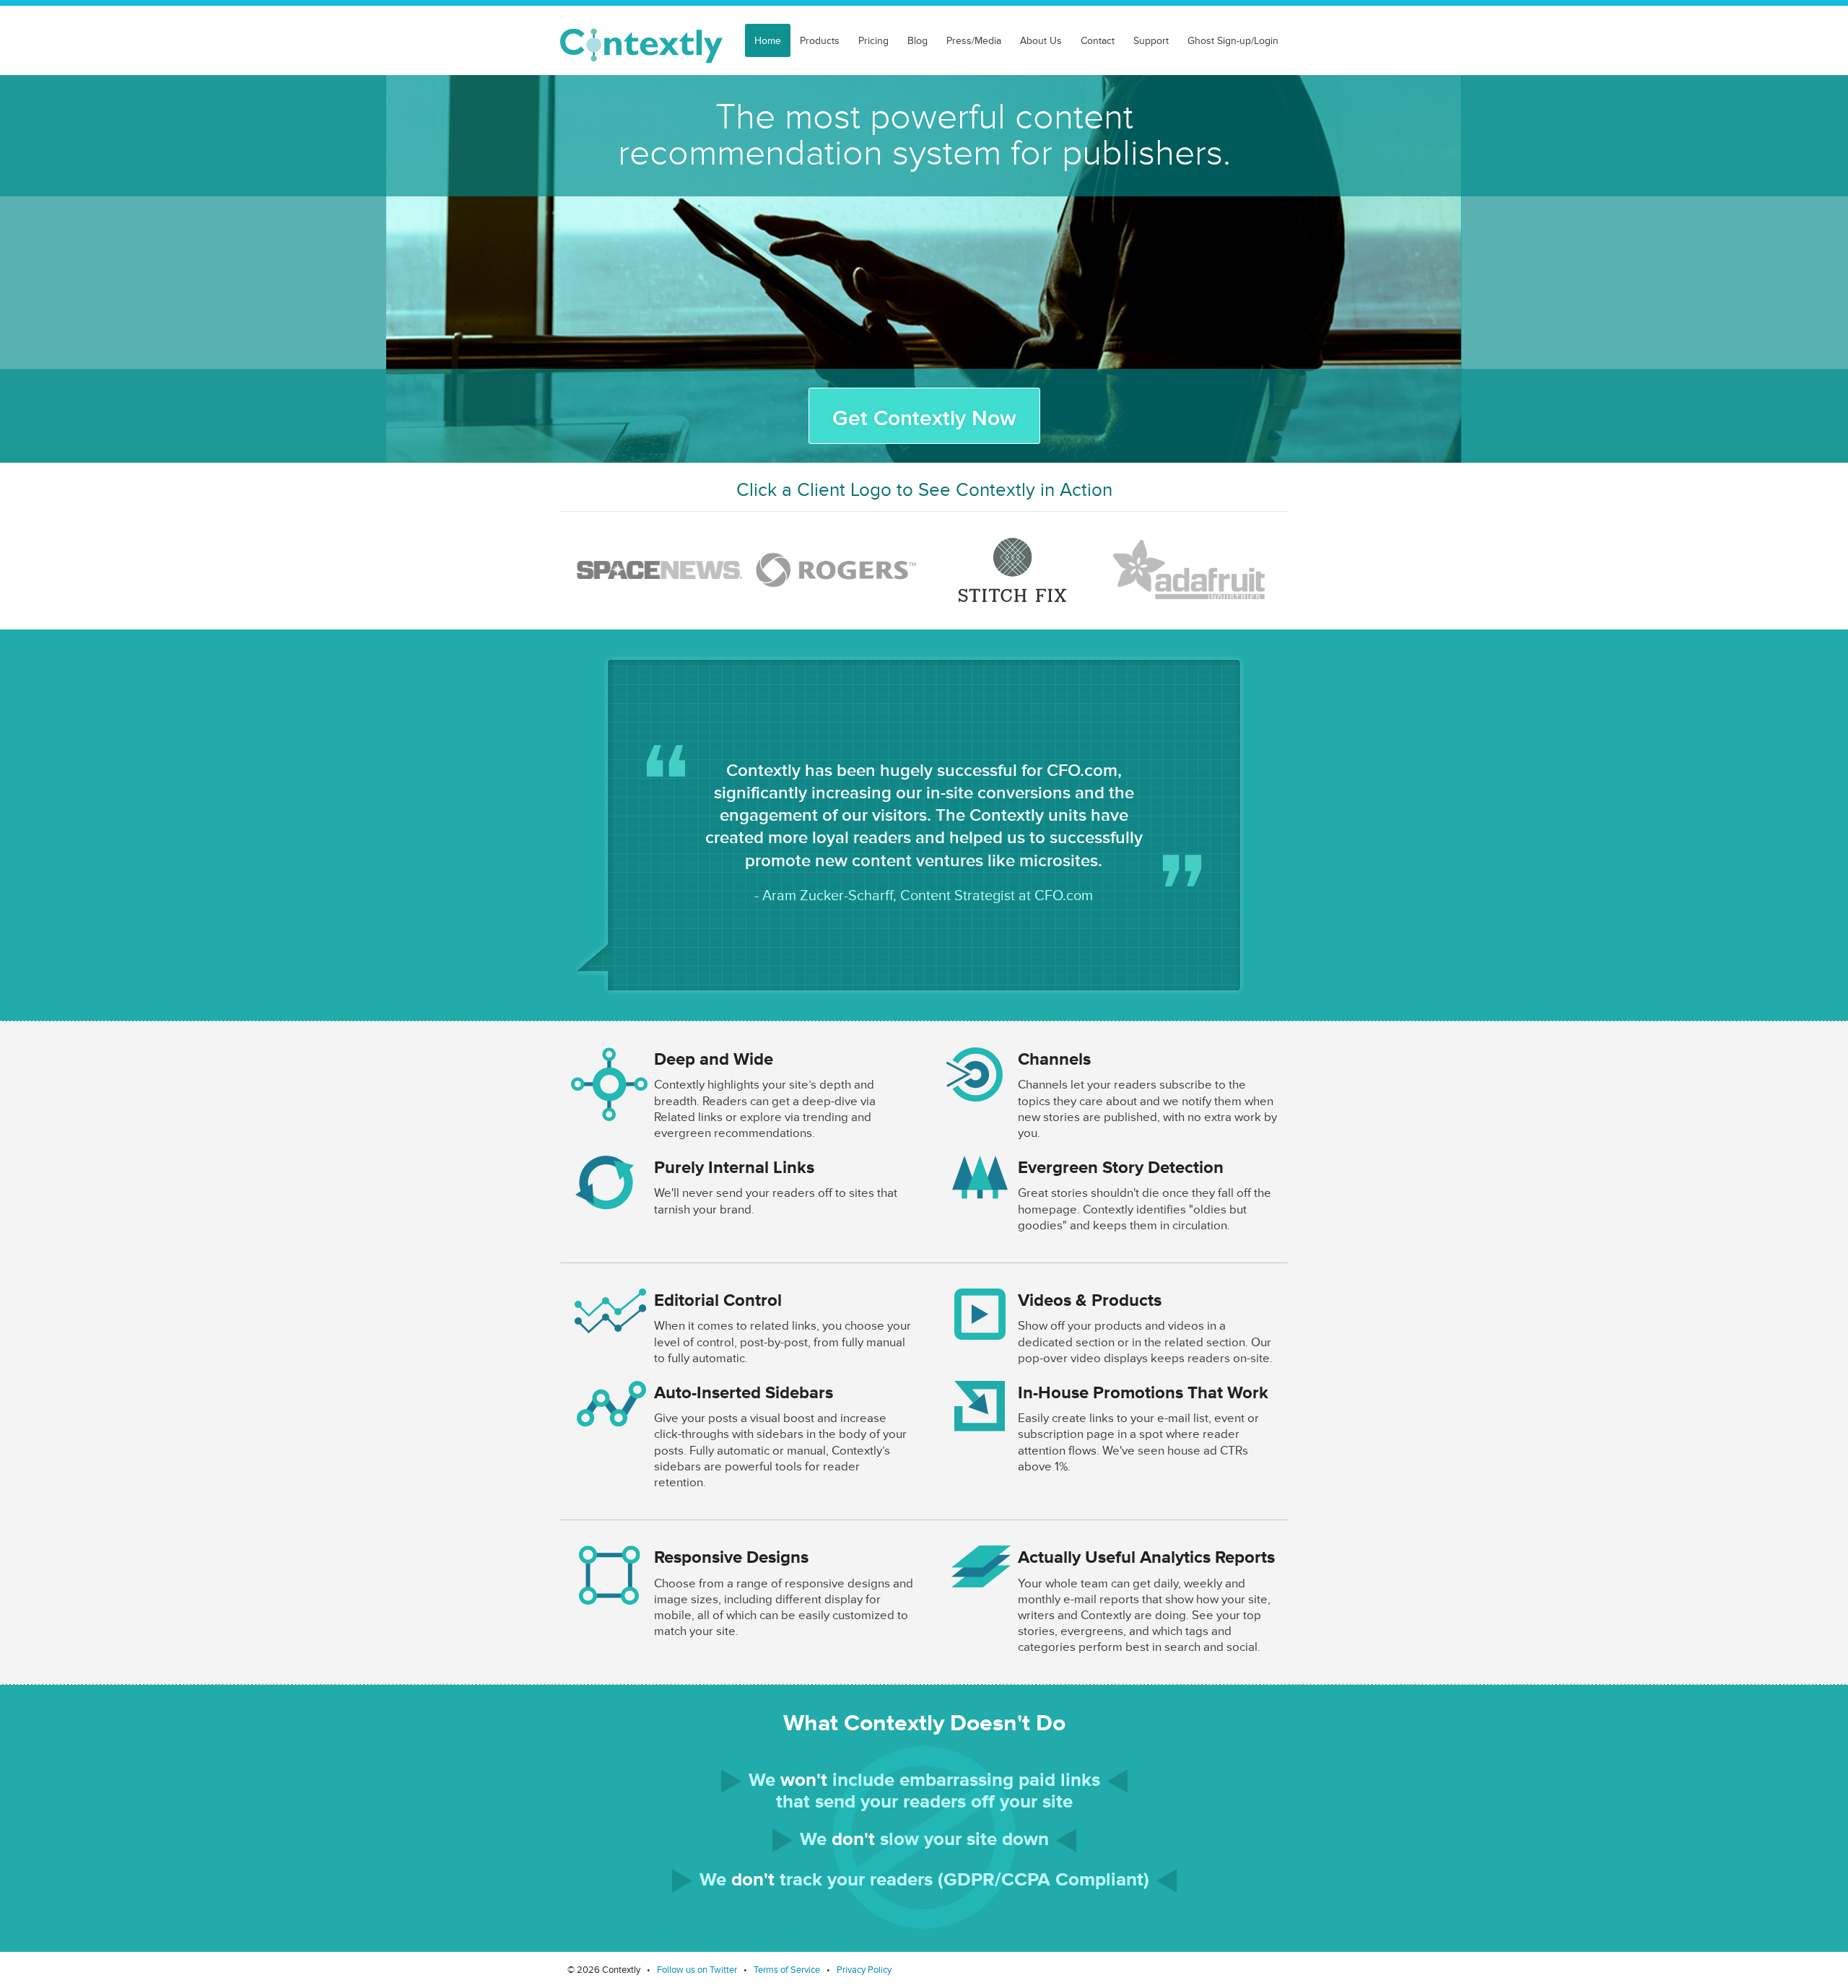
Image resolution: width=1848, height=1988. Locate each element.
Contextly (641, 46)
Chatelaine (836, 570)
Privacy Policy (864, 1970)
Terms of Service (788, 1970)
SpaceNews (659, 570)
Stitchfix (1012, 570)
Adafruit (1189, 570)
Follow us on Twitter (698, 1970)
